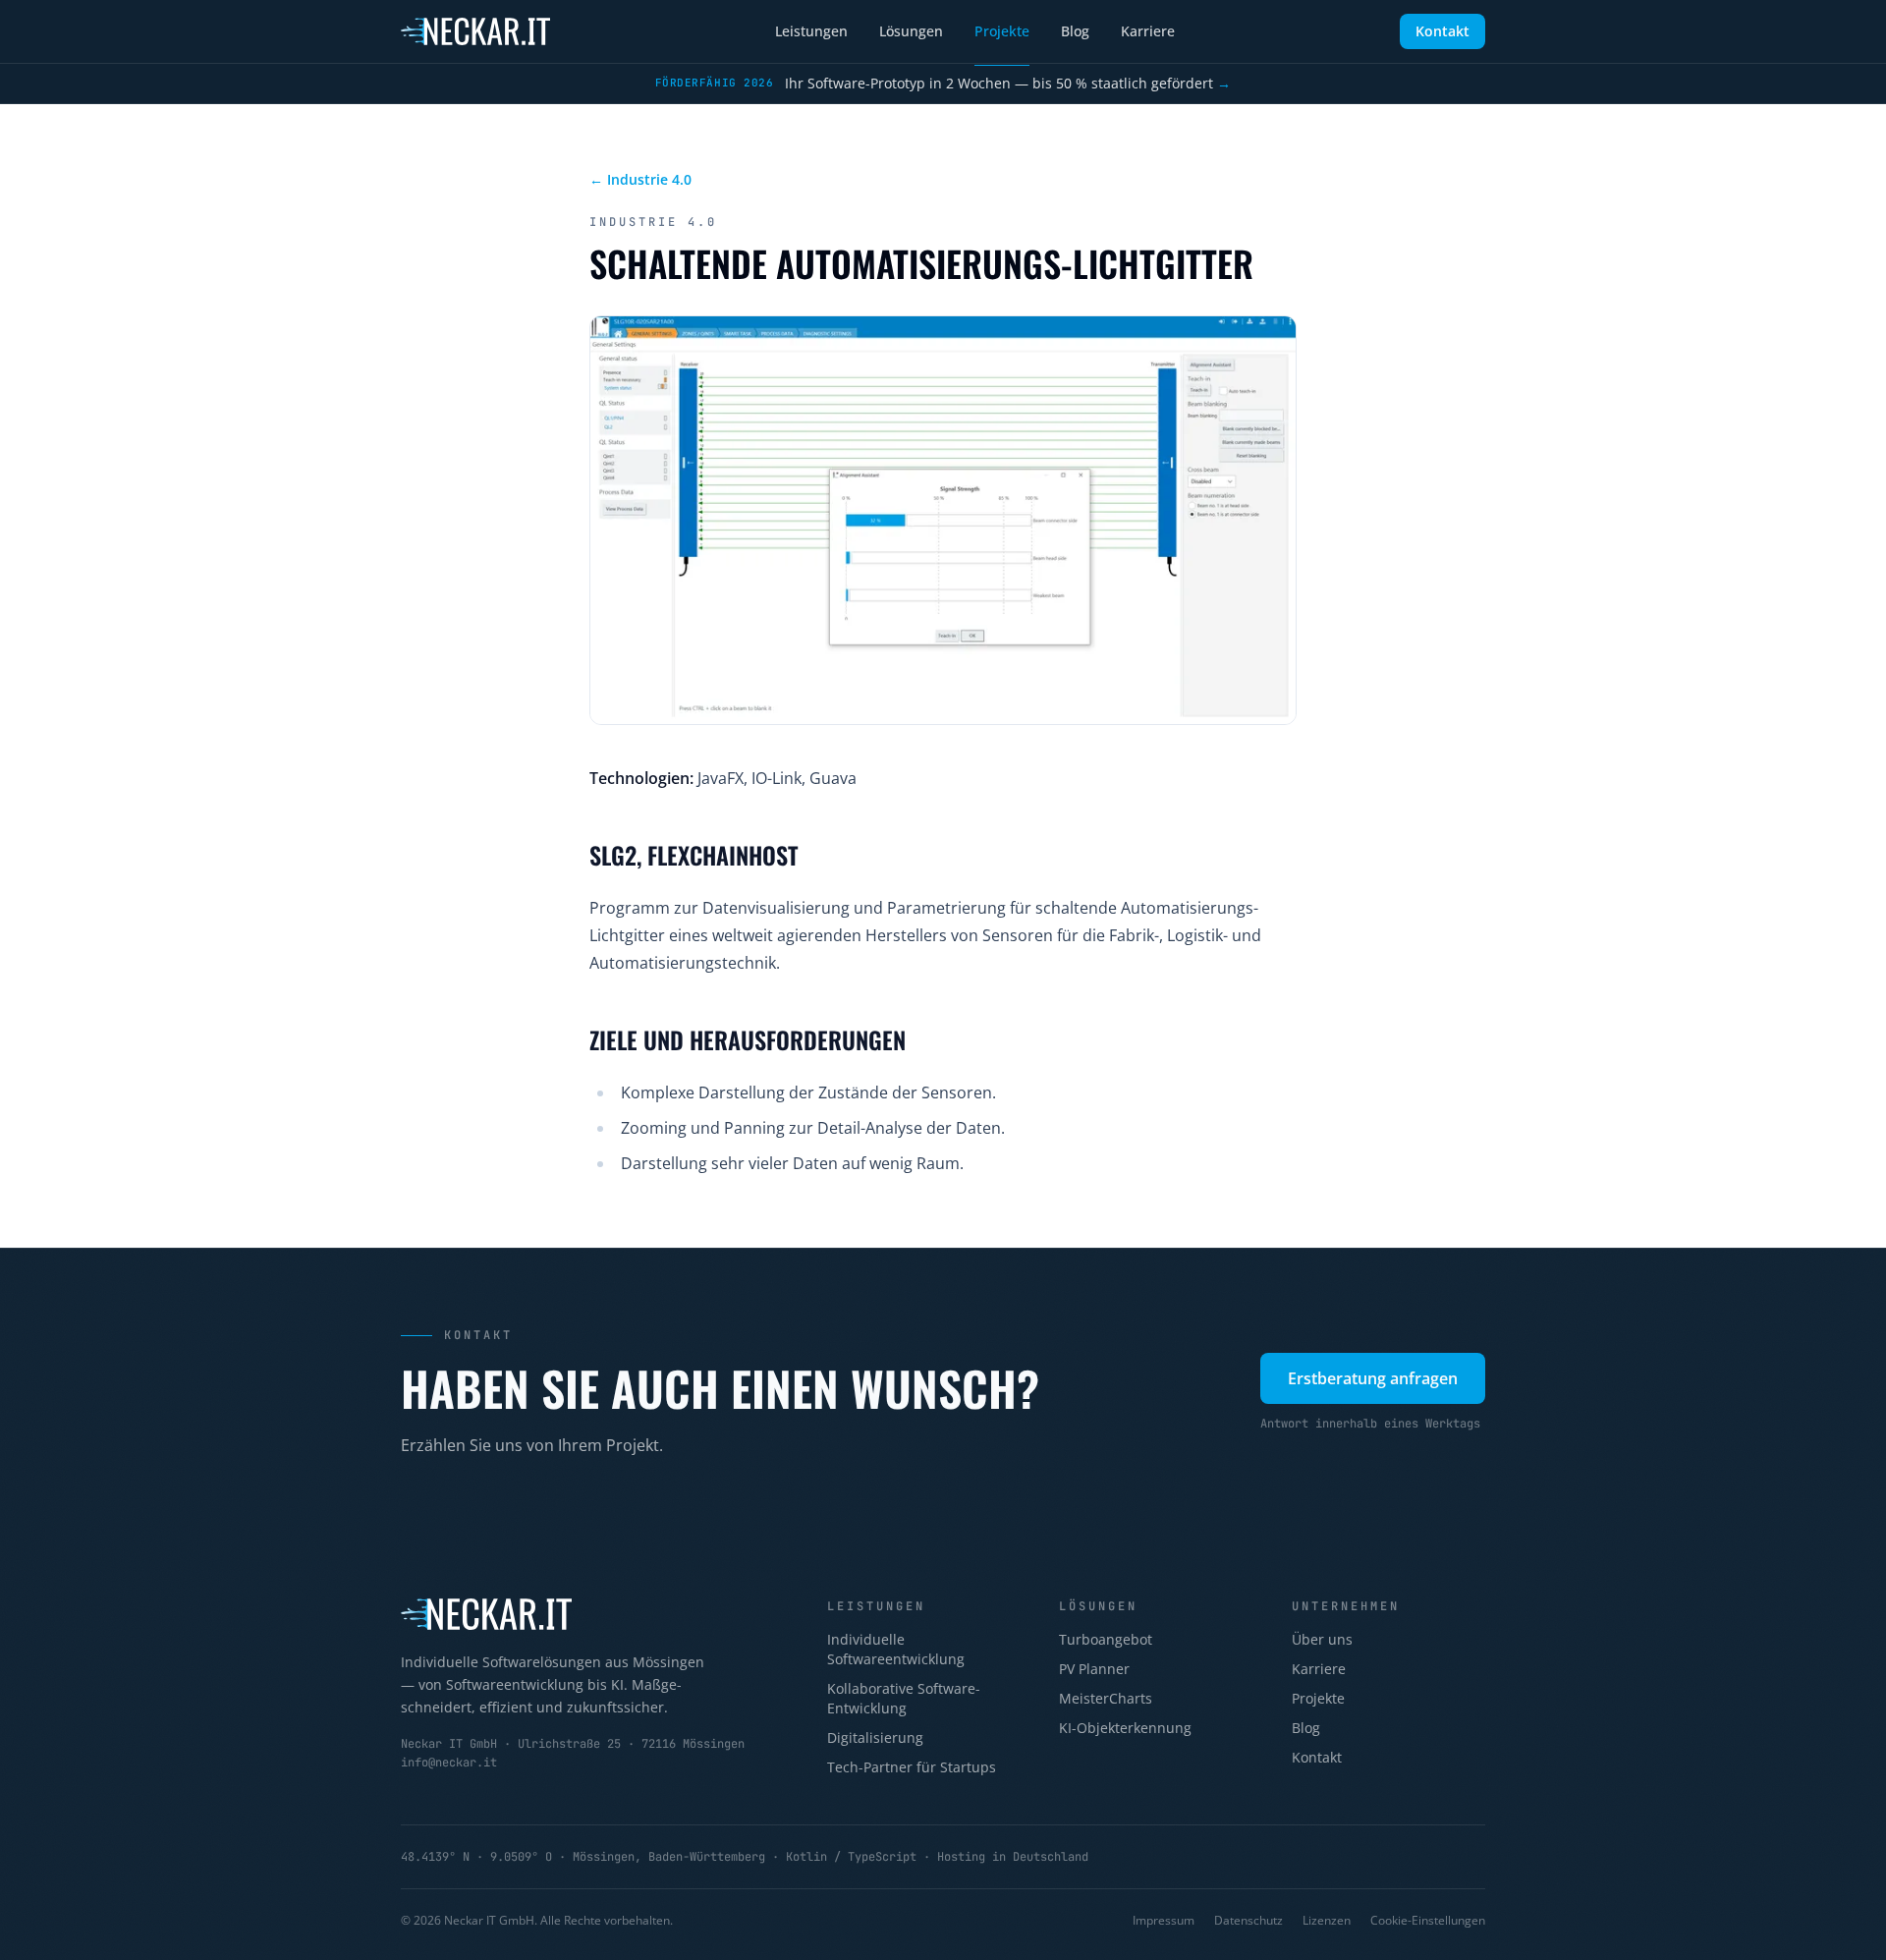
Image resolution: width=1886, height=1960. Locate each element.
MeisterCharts (1106, 1698)
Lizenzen (1327, 1921)
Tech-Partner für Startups (912, 1767)
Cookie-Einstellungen (1428, 1921)
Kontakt (1442, 31)
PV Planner (1094, 1669)
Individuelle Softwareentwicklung (896, 1649)
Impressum (1164, 1921)
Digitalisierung (875, 1737)
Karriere (1148, 31)
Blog (1075, 31)
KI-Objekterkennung (1125, 1728)
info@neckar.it (449, 1763)
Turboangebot (1106, 1639)
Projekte (1002, 31)
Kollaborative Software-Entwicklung (904, 1698)
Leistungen (811, 31)
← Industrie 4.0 (640, 179)
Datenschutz (1248, 1921)
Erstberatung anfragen (1373, 1378)
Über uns (1322, 1639)
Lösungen (911, 31)
